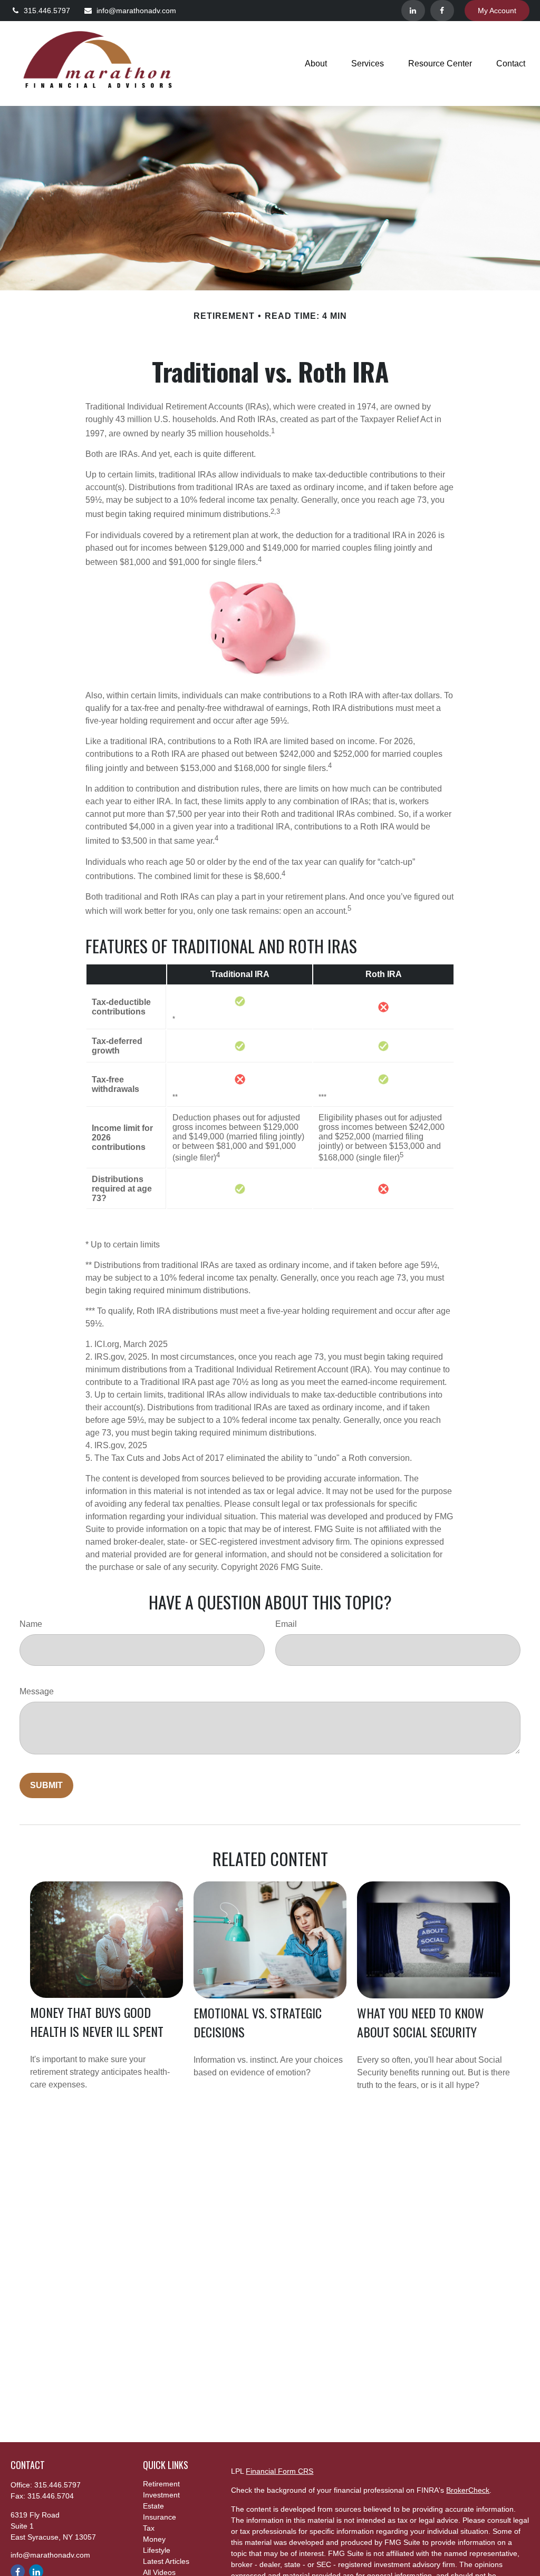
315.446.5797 (47, 11)
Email (286, 1624)
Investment (161, 2495)
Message (37, 1691)
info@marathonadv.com (136, 11)
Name (31, 1624)
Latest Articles (166, 2561)
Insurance (160, 2517)
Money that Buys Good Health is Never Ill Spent (97, 2022)
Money (154, 2539)
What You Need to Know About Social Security (421, 2022)
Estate (153, 2506)
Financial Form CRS (279, 2471)
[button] (316, 64)
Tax (149, 2528)
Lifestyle (157, 2550)
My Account (497, 11)
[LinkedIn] (413, 11)
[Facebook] (442, 11)
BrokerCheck (468, 2490)
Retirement (161, 2484)
